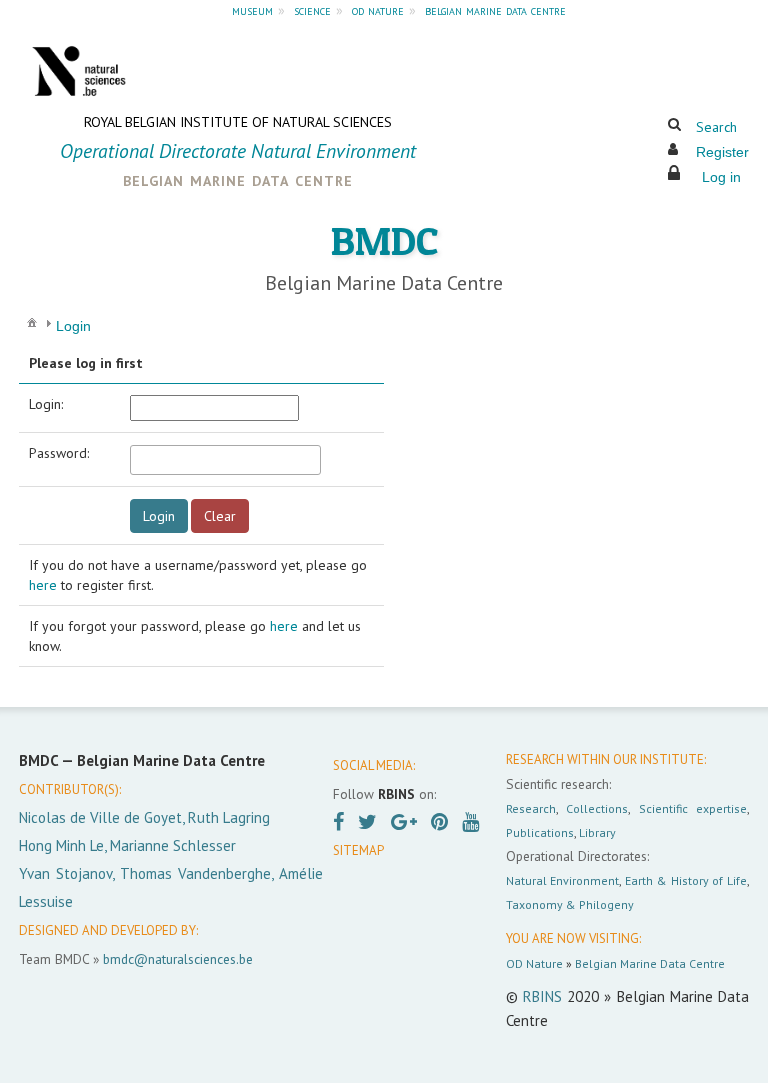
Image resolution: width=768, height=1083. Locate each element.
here (43, 585)
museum (252, 10)
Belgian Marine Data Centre (650, 963)
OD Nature (534, 963)
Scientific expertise (693, 808)
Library (597, 832)
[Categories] (32, 322)
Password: (59, 453)
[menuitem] (32, 321)
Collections (597, 808)
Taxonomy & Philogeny (570, 904)
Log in (721, 177)
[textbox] (225, 460)
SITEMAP (358, 850)
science (312, 10)
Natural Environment (563, 880)
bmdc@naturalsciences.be (178, 959)
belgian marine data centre (495, 10)
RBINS (542, 996)
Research (531, 808)
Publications (540, 832)
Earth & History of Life (686, 880)
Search (716, 127)
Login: (46, 404)
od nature (378, 10)
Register (722, 152)
